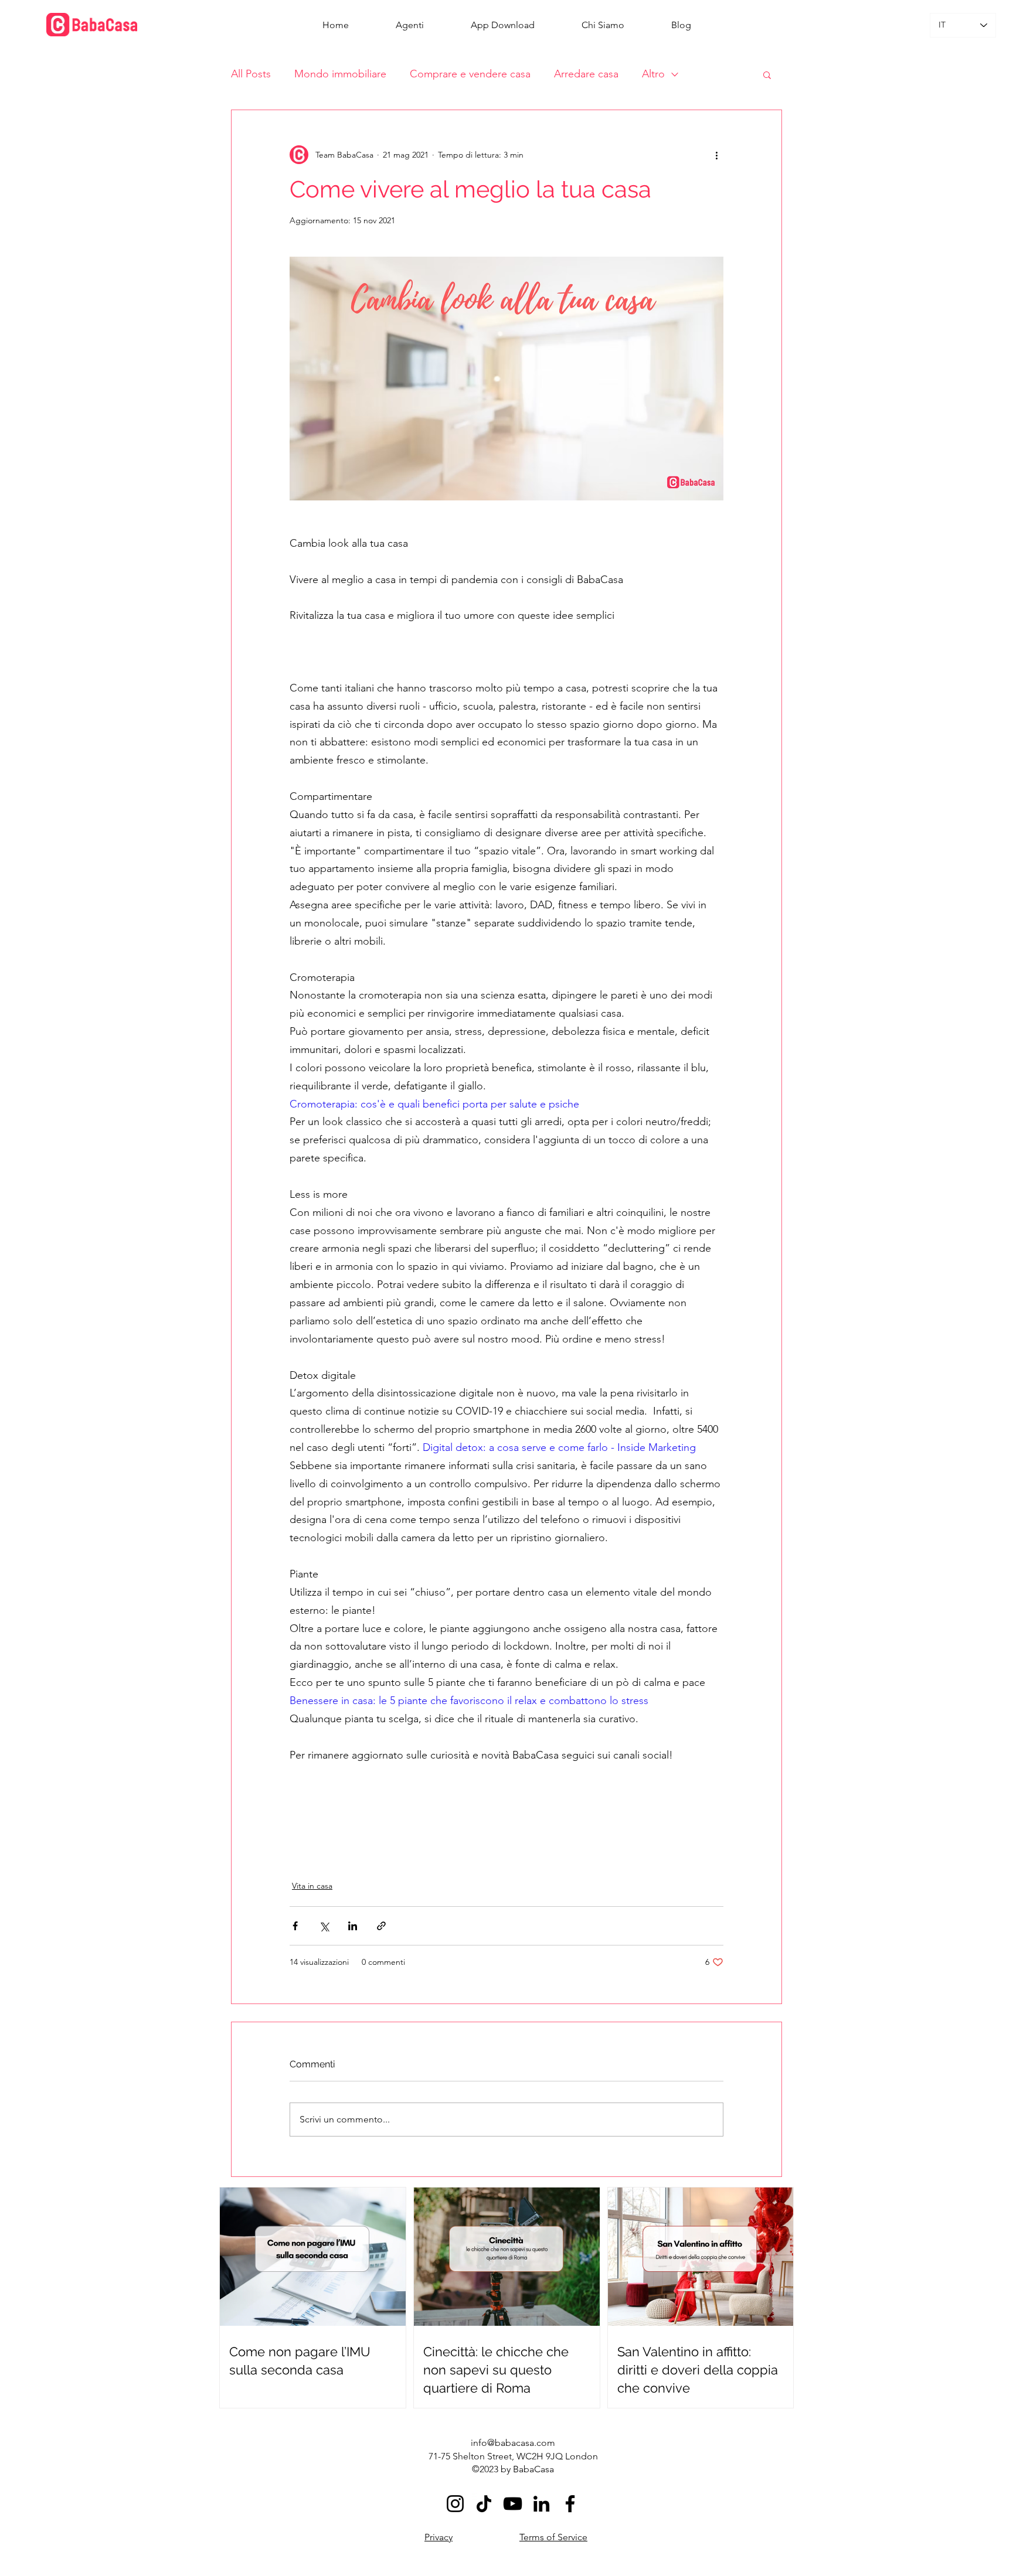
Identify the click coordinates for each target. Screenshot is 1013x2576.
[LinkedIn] (541, 2504)
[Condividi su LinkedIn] (353, 1926)
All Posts (251, 74)
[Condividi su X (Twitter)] (324, 1926)
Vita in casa (312, 1886)
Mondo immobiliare (340, 74)
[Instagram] (455, 2504)
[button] (767, 74)
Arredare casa (586, 74)
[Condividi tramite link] (381, 1926)
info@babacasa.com (513, 2443)
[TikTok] (484, 2504)
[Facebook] (570, 2504)
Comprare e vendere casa (470, 74)
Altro (653, 74)
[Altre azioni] (716, 155)
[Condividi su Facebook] (295, 1926)
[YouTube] (513, 2504)
